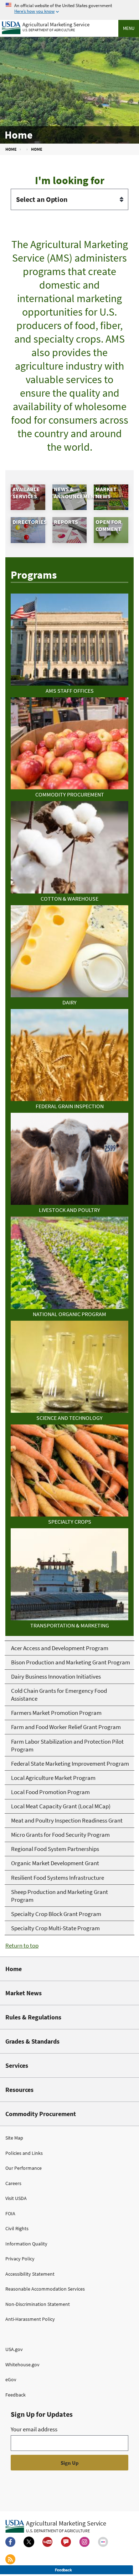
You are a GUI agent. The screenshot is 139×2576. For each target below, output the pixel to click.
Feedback (16, 2395)
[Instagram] (84, 2542)
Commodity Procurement (41, 2114)
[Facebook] (10, 2542)
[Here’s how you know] (69, 9)
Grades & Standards (32, 2041)
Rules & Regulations (33, 2017)
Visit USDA (16, 2198)
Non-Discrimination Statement (38, 2304)
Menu (129, 28)
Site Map (14, 2138)
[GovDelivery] (66, 2542)
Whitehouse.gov (22, 2365)
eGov (11, 2379)
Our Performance (24, 2168)
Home (14, 1969)
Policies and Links (24, 2153)
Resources (19, 2090)
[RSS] (10, 2559)
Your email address (34, 2429)
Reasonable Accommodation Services (45, 2289)
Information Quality (26, 2244)
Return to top (22, 1946)
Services (17, 2065)
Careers (13, 2183)
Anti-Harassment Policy (30, 2319)
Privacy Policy (20, 2259)
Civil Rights (17, 2228)
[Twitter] (29, 2542)
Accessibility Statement (30, 2274)
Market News (24, 1993)
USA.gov (14, 2349)
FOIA (10, 2213)
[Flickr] (103, 2542)
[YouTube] (47, 2542)
